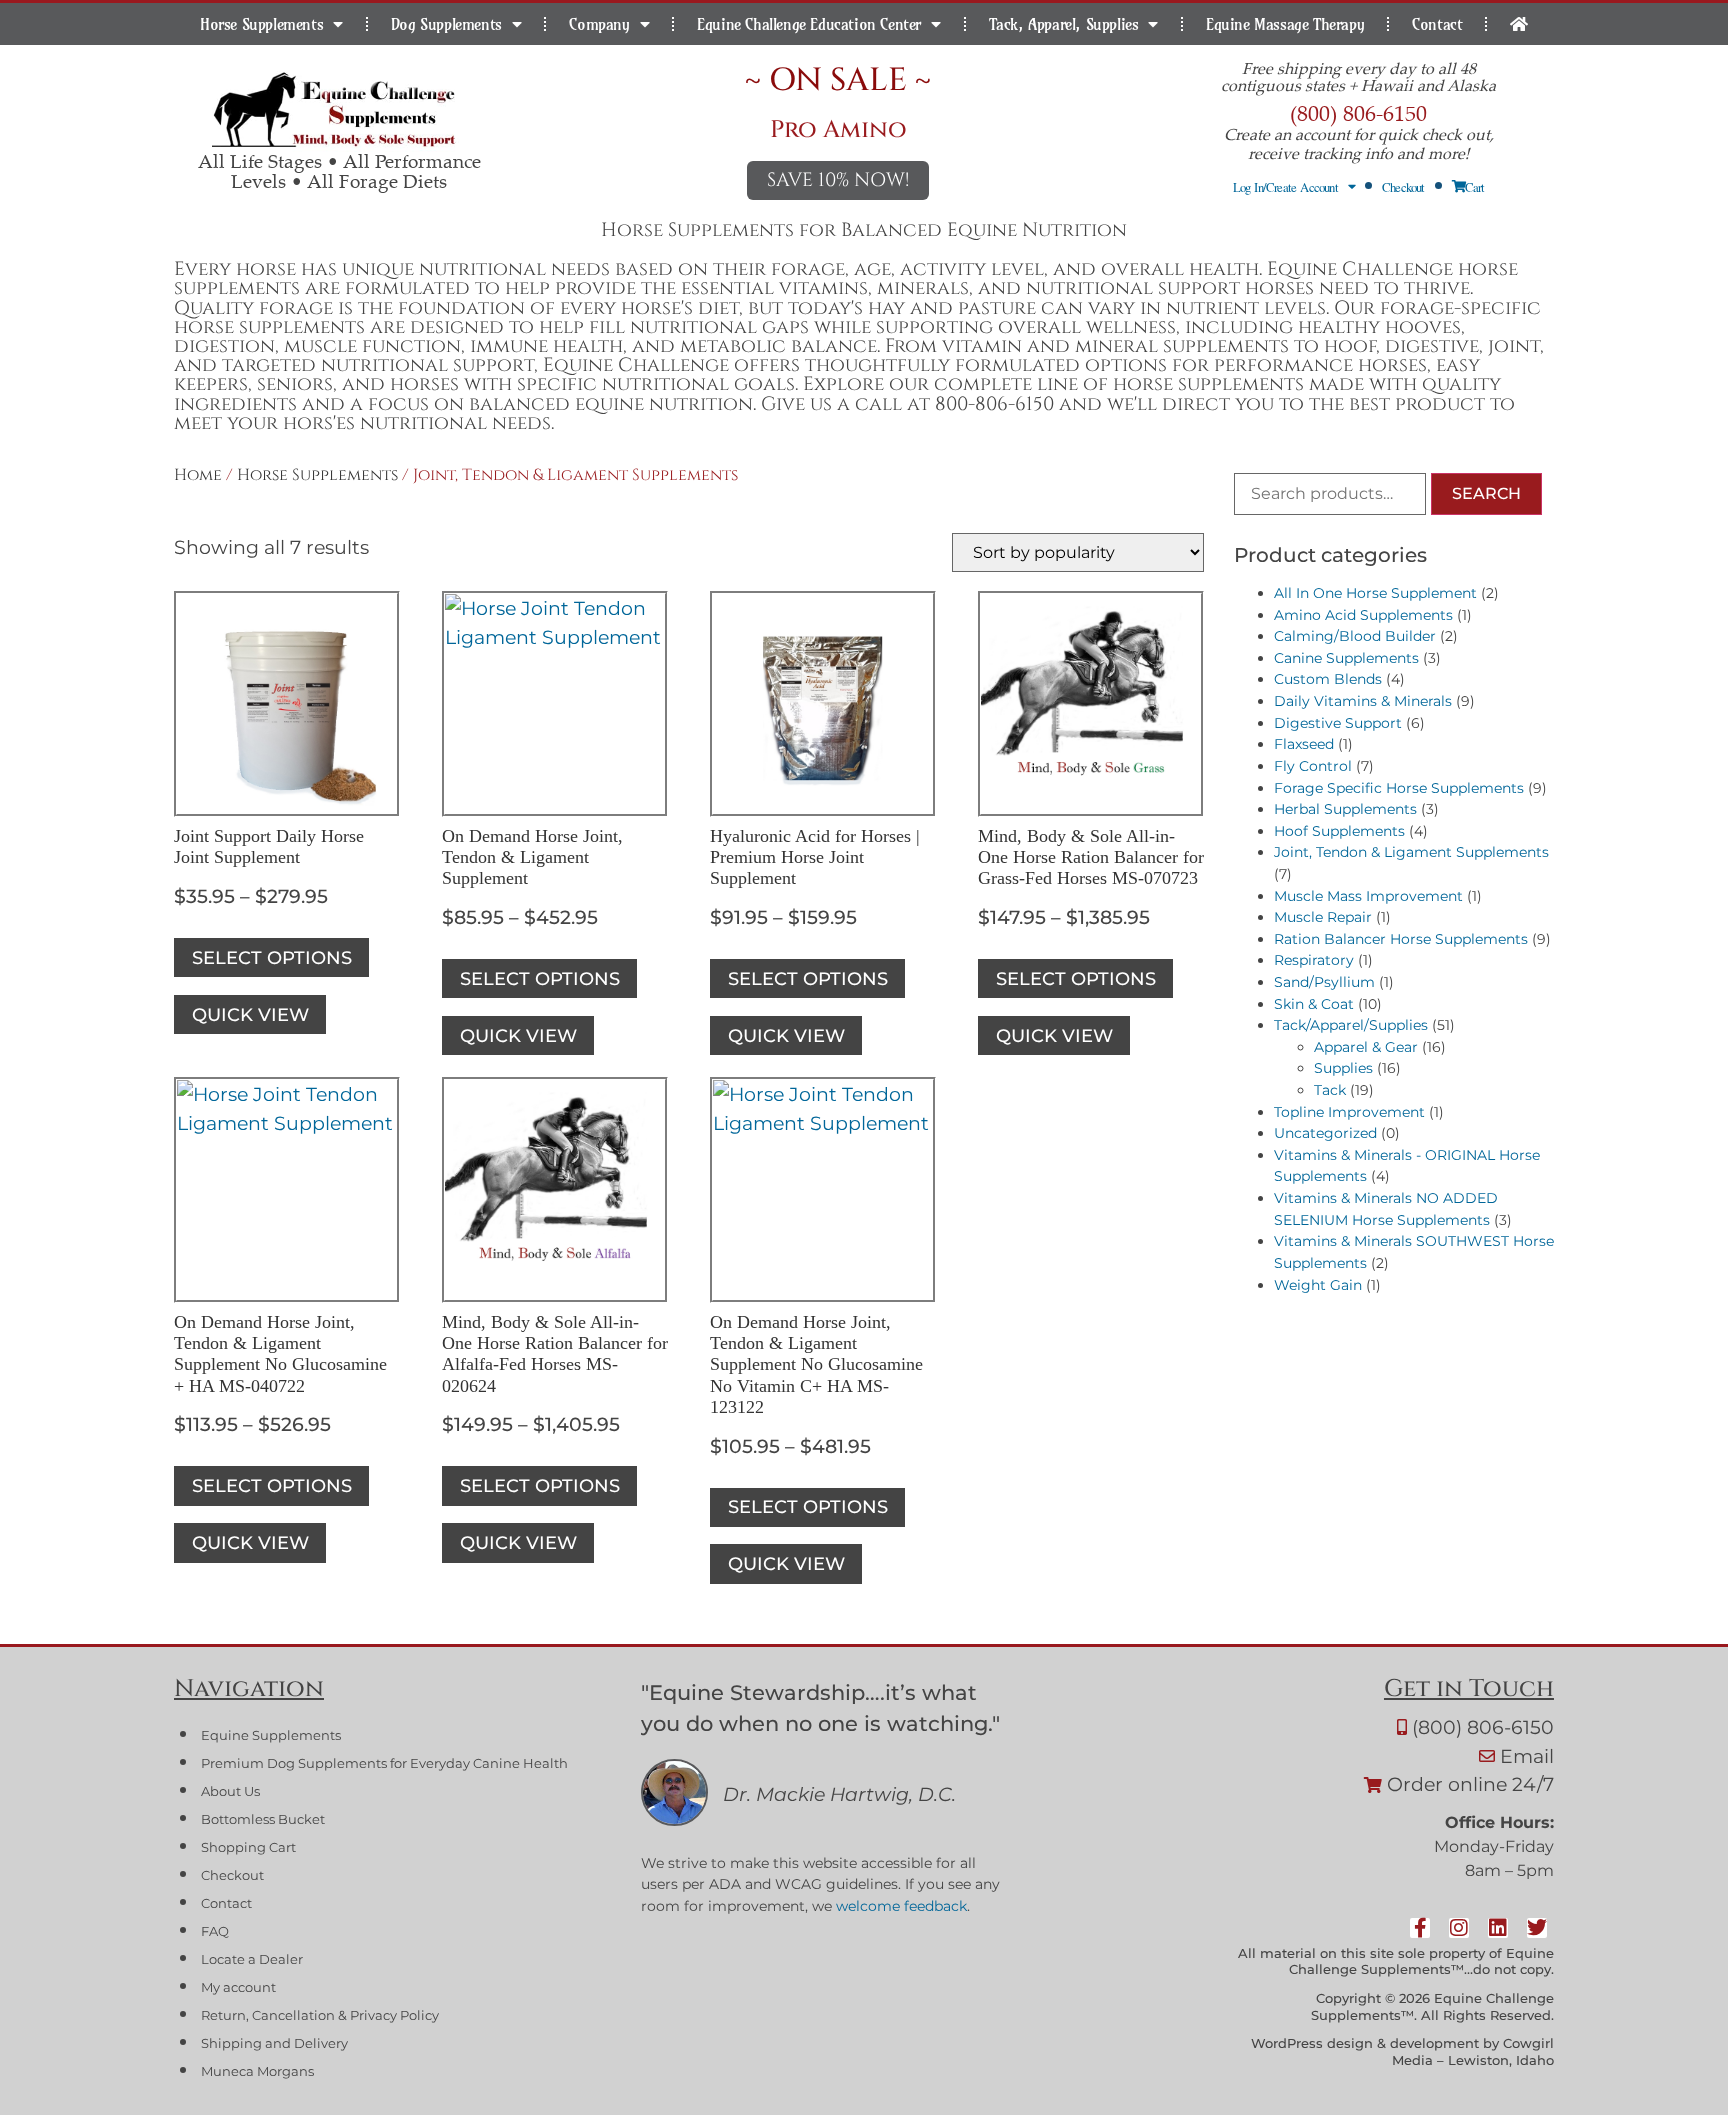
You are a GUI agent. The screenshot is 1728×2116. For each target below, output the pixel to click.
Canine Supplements (1346, 658)
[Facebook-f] (1421, 1928)
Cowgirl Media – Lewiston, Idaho (1473, 2052)
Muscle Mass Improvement (1368, 896)
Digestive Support (1338, 723)
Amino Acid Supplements (1363, 615)
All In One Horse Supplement (1375, 593)
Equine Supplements (271, 1735)
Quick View (250, 1014)
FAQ (215, 1931)
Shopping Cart (248, 1847)
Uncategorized (1325, 1133)
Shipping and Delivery (274, 2043)
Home (198, 475)
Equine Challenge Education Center (809, 24)
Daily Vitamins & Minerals (1363, 701)
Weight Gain (1318, 1285)
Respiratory (1314, 960)
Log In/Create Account (1285, 187)
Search (1486, 493)
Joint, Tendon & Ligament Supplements (1411, 852)
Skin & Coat (1314, 1004)
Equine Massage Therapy (1285, 24)
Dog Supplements (446, 24)
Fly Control (1313, 766)
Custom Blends (1328, 679)
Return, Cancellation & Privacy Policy (320, 2015)
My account (238, 1987)
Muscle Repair (1323, 917)
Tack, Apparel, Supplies (1064, 24)
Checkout (1403, 187)
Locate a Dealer (252, 1959)
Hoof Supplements (1339, 831)
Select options (272, 957)
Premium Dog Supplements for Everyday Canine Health (384, 1763)
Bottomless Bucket (263, 1819)
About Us (230, 1791)
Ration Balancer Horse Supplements (1401, 939)
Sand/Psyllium (1324, 982)
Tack (1330, 1090)
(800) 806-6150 (1358, 112)
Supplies (1343, 1068)
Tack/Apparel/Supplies (1351, 1025)
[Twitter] (1538, 1928)
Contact (1437, 24)
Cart (1475, 187)
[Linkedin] (1499, 1928)
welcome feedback (901, 1906)
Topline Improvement (1349, 1112)
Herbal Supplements (1345, 809)
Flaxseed (1304, 744)
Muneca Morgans (257, 2071)
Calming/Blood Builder (1355, 636)
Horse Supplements (261, 24)
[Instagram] (1460, 1928)
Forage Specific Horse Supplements (1399, 788)
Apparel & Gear (1366, 1047)
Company (599, 24)
